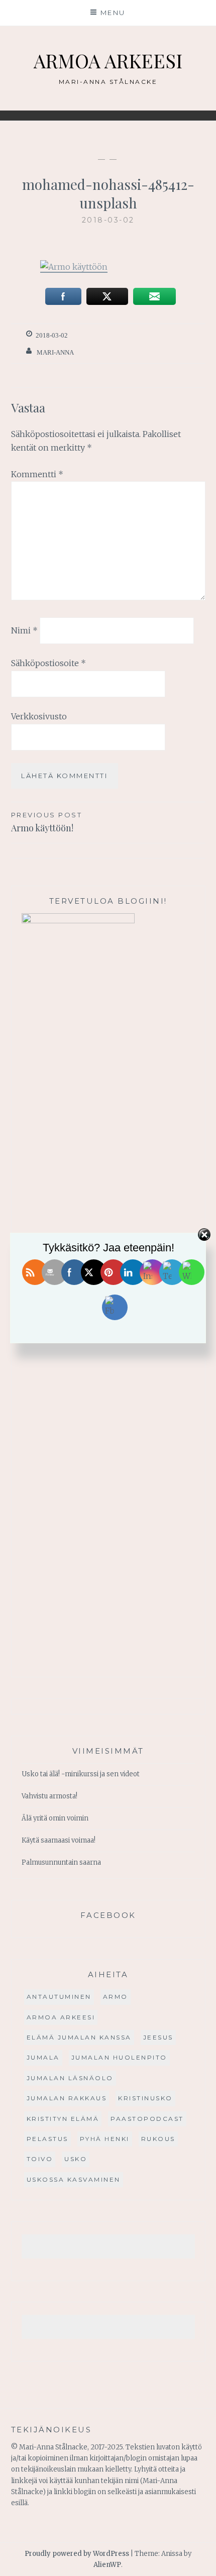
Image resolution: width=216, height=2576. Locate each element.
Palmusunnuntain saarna (61, 1862)
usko (76, 2159)
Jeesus (158, 2037)
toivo (40, 2159)
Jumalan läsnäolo (70, 2078)
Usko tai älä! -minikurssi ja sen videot (81, 1774)
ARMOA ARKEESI (108, 61)
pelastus (47, 2139)
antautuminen (59, 1997)
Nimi (24, 630)
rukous (158, 2139)
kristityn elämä (63, 2119)
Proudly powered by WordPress (77, 2554)
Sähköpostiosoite (48, 663)
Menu (113, 13)
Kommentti (37, 474)
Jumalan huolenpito (119, 2057)
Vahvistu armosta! (49, 1796)
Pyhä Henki (105, 2139)
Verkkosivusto (39, 716)
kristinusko (145, 2098)
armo (116, 1997)
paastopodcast (147, 2119)
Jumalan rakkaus (67, 2098)
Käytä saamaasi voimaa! (59, 1840)
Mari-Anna (55, 352)
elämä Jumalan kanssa (79, 2037)
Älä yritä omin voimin (55, 1818)
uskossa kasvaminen (74, 2179)
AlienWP (107, 2565)
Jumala (43, 2057)
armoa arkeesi (61, 2017)
